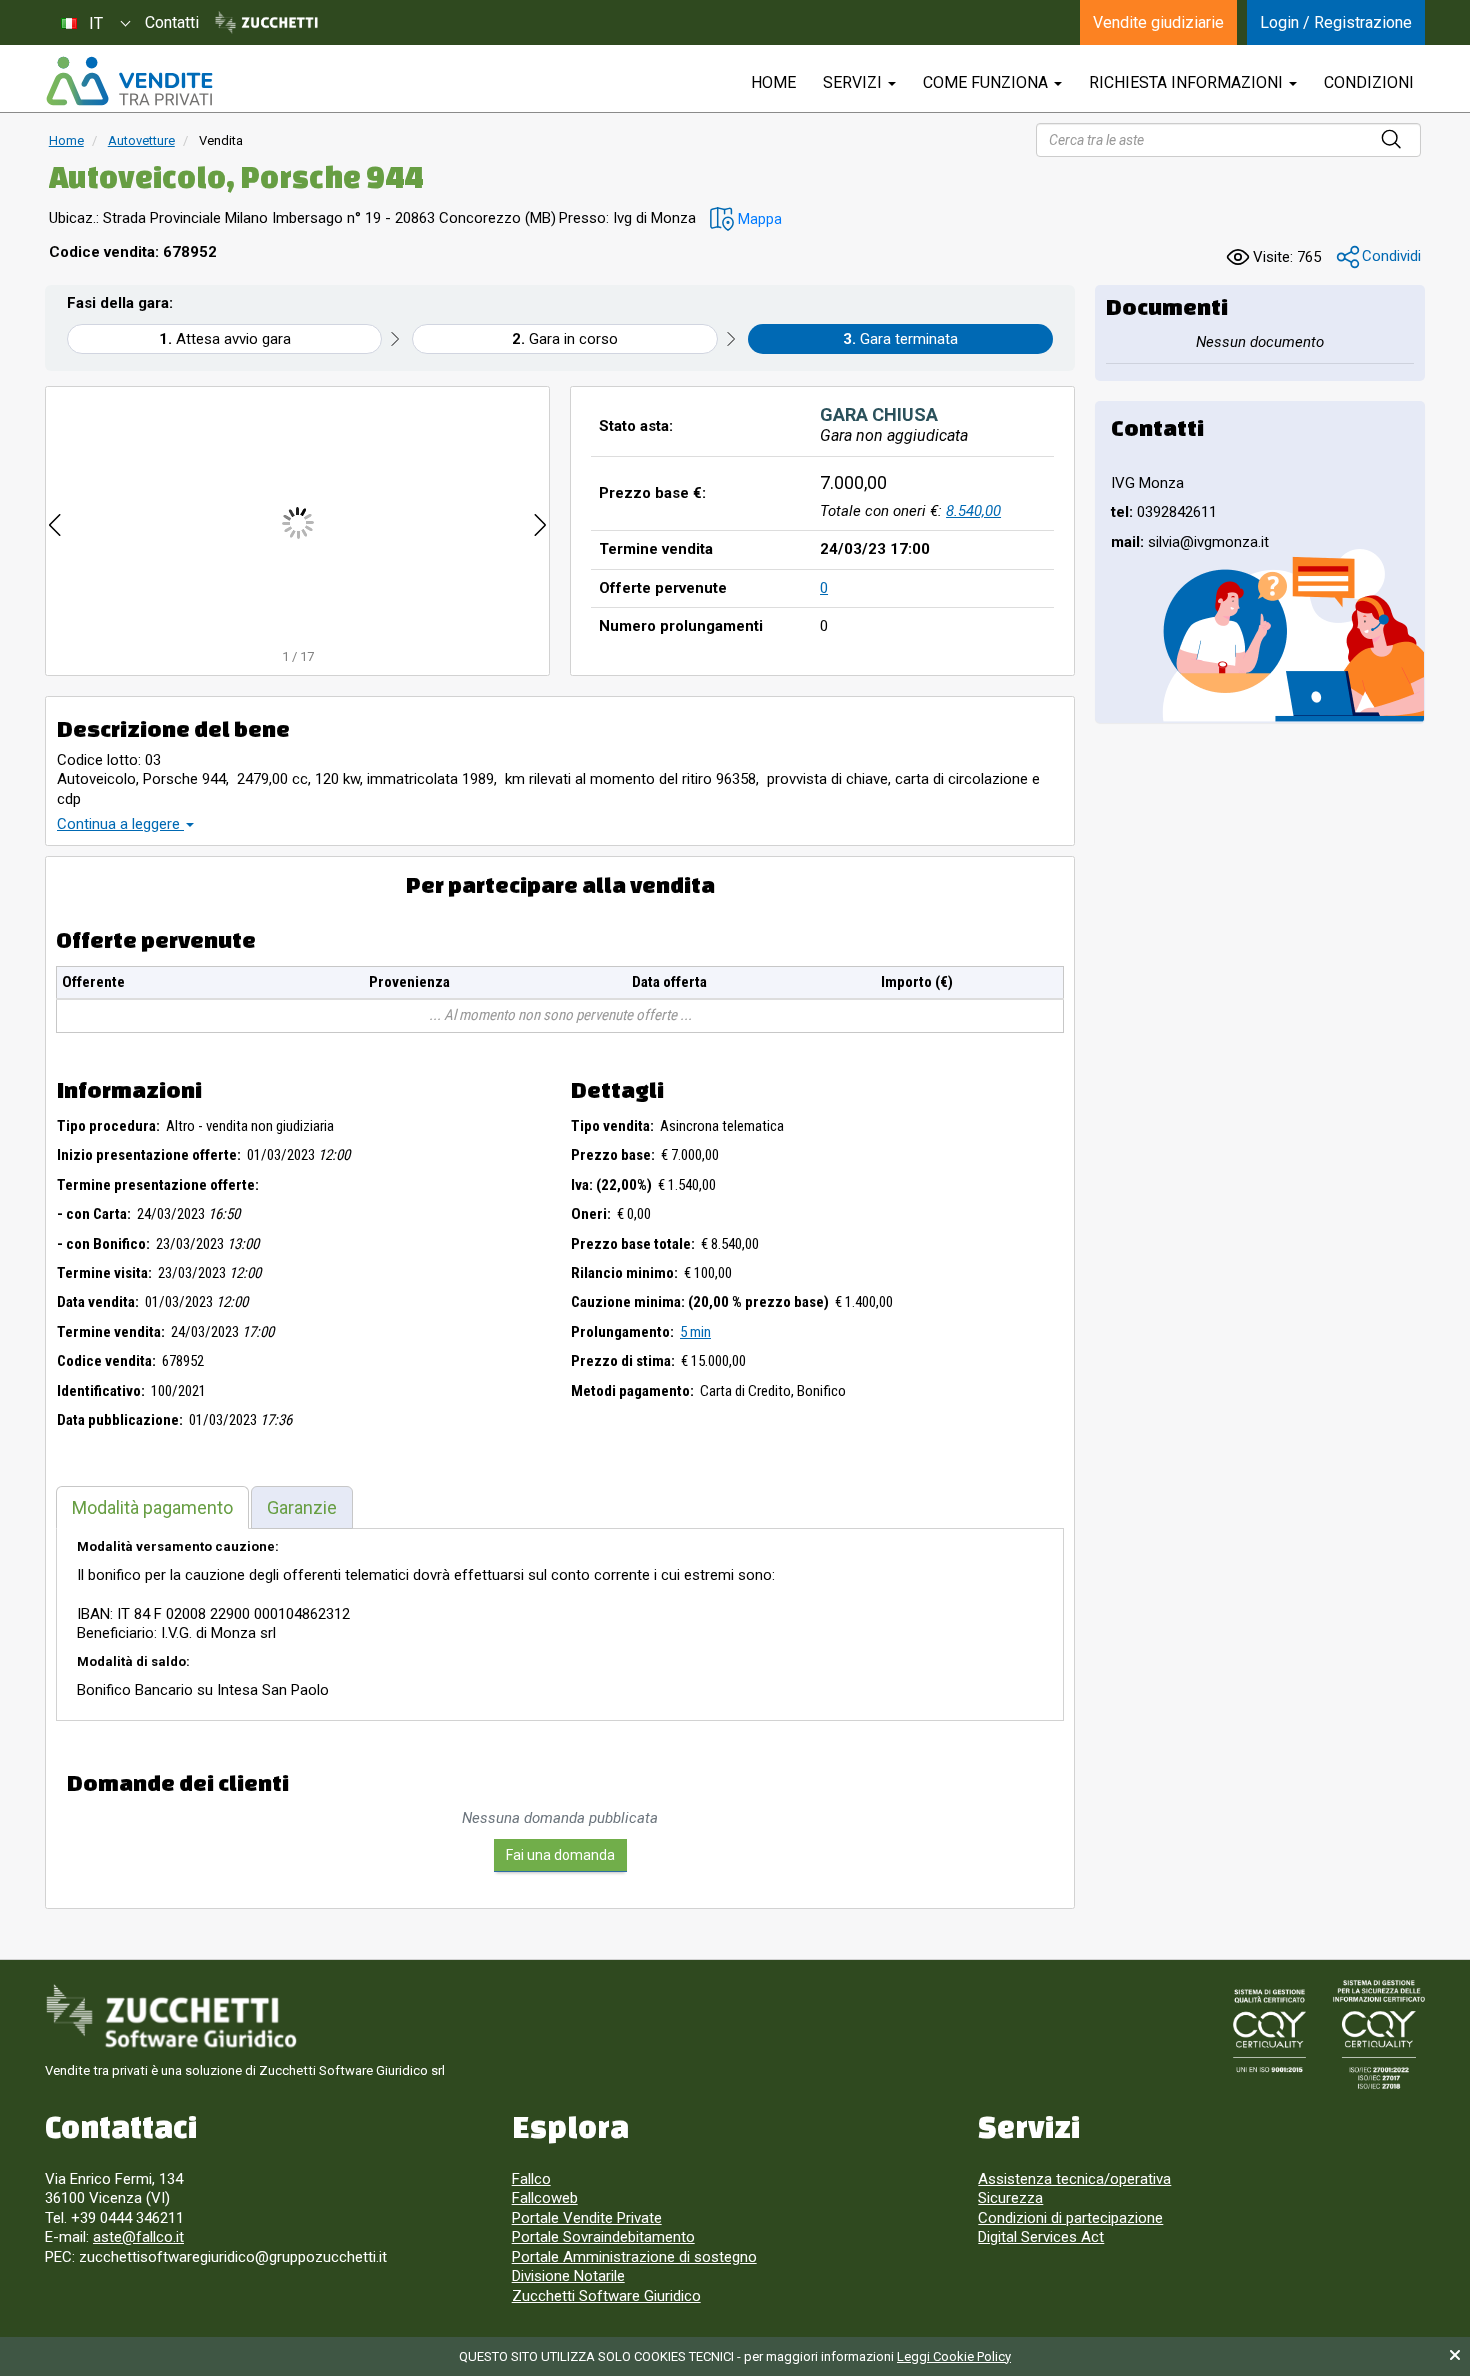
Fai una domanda (560, 1855)
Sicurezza (1010, 2198)
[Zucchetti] (266, 23)
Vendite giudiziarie (1158, 22)
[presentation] (55, 522)
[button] (746, 219)
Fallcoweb (545, 2198)
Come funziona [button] (987, 82)
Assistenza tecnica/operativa (1074, 2179)
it (96, 23)
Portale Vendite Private (587, 2218)
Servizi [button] (854, 82)
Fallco (531, 2179)
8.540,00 (973, 511)
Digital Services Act (1041, 2237)
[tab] (152, 1507)
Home (66, 140)
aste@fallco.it (138, 2237)
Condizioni (1369, 82)
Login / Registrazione (1336, 22)
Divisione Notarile (568, 2276)
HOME (773, 82)
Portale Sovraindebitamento (603, 2237)
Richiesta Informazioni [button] (1188, 82)
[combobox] (95, 22)
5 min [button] (695, 1332)
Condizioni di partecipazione (1070, 2218)
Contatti (172, 22)
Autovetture (141, 140)
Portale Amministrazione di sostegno (634, 2257)
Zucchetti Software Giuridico (606, 2296)
